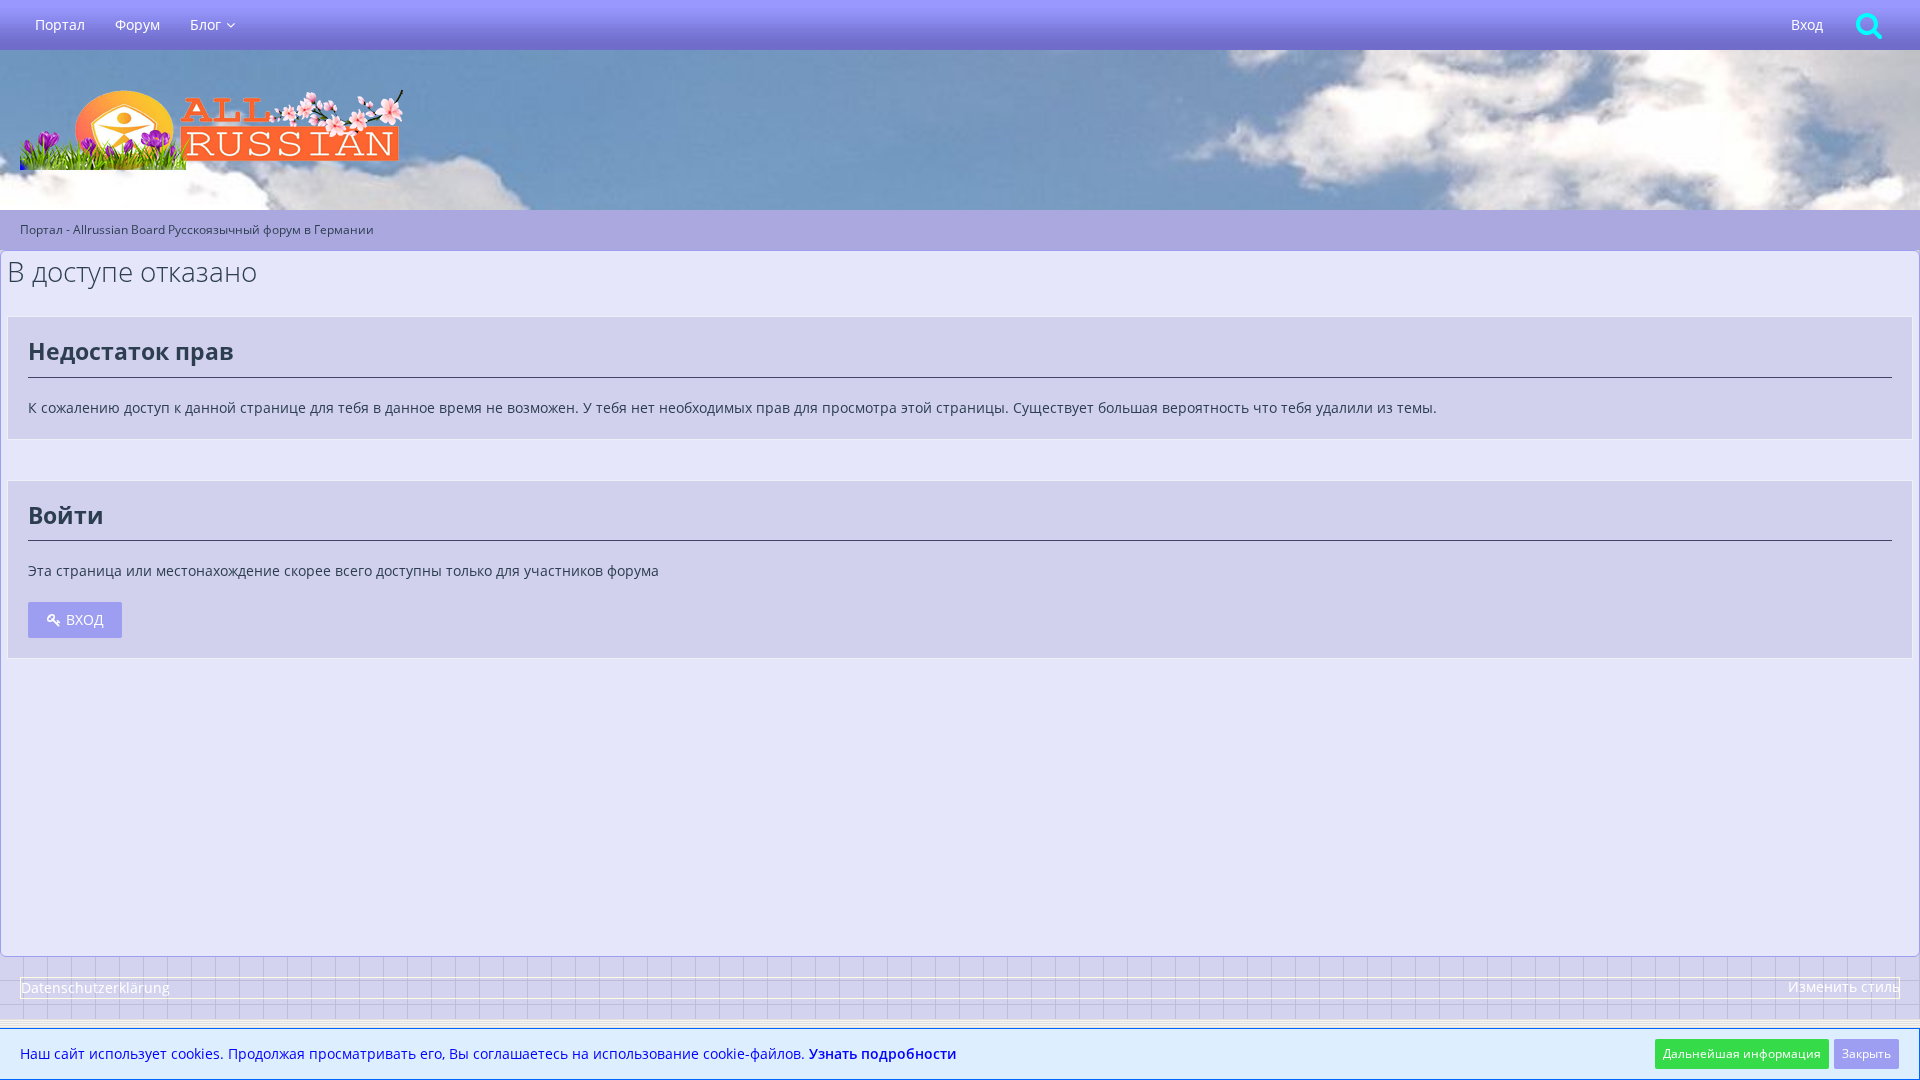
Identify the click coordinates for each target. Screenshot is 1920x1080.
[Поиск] (1869, 25)
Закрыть (1866, 1053)
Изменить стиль (1844, 986)
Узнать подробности (882, 1053)
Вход (1807, 24)
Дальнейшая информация (1742, 1053)
